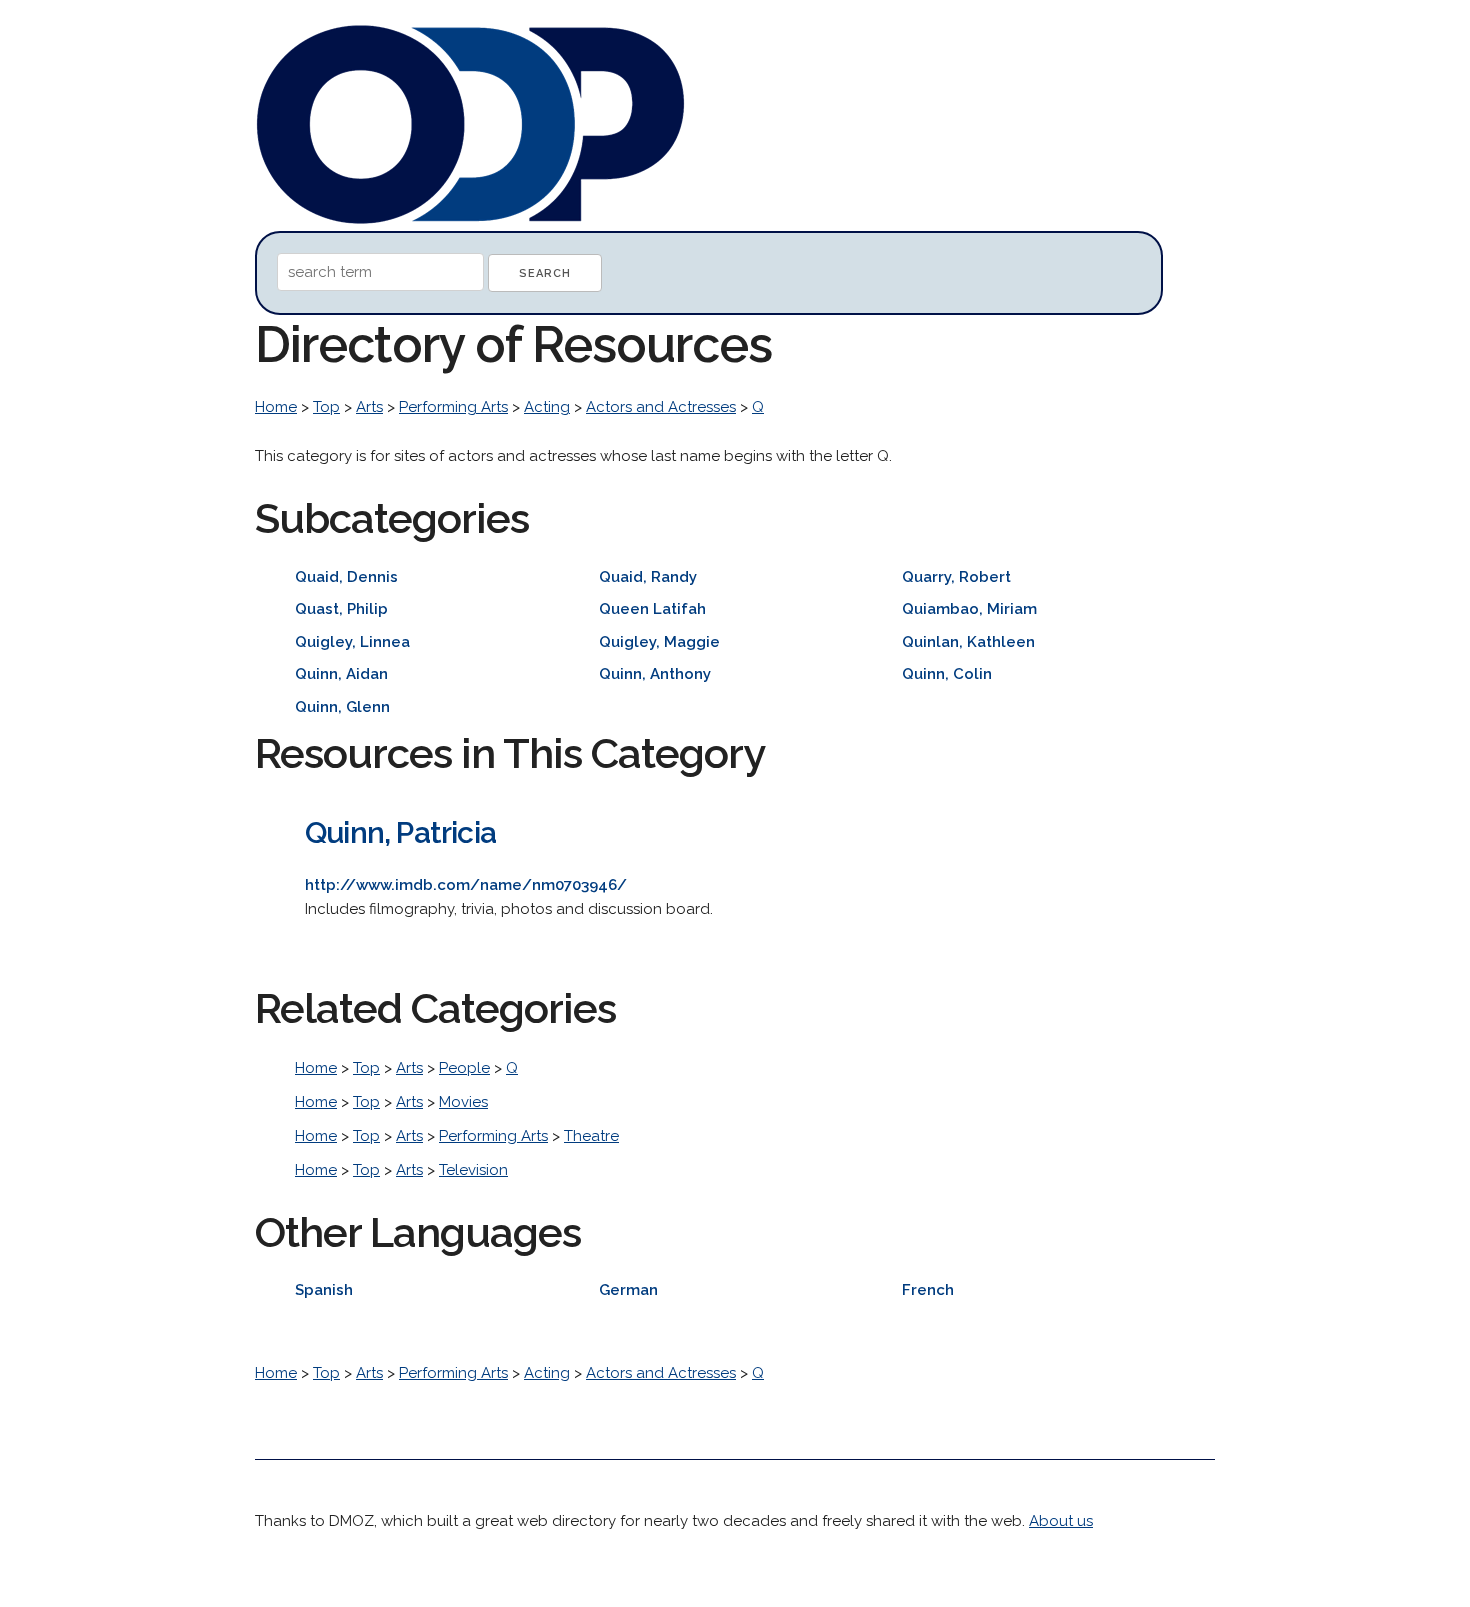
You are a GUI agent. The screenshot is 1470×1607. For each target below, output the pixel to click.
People (464, 1068)
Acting (547, 407)
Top (326, 407)
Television (473, 1170)
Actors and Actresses (661, 407)
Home (276, 407)
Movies (463, 1102)
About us (1061, 1521)
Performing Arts (453, 407)
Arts (369, 407)
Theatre (591, 1136)
